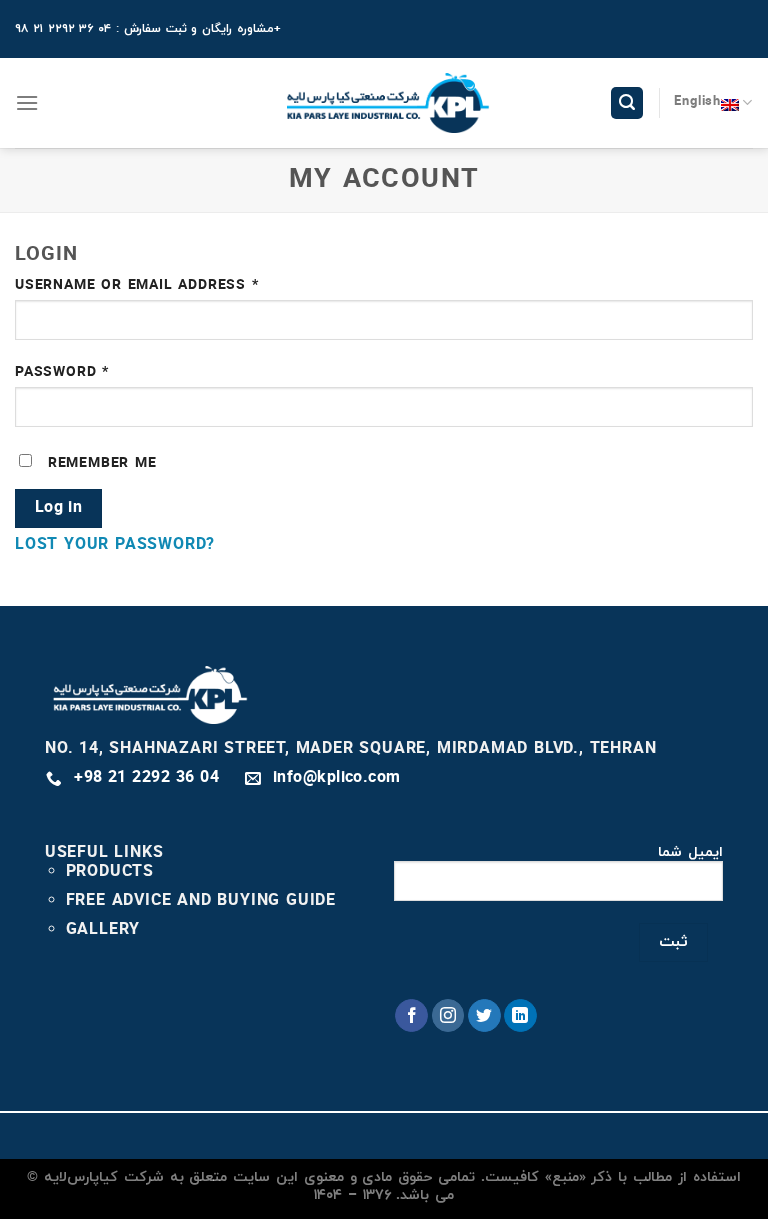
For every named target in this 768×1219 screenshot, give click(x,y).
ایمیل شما (690, 853)
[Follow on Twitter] (484, 1016)
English (697, 102)
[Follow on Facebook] (411, 1016)
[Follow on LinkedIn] (520, 1016)
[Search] (627, 103)
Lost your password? (115, 545)
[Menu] (27, 102)
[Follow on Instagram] (448, 1016)
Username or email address (172, 285)
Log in (59, 508)
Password (97, 372)
